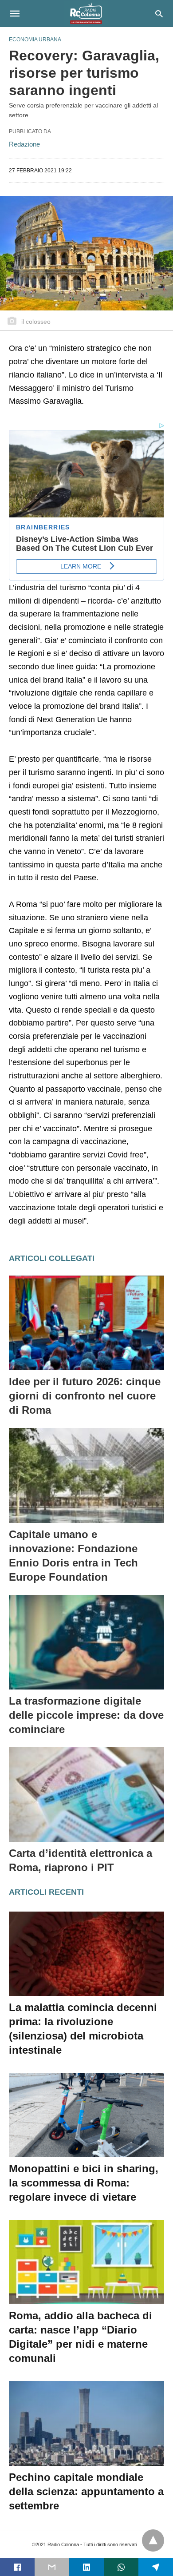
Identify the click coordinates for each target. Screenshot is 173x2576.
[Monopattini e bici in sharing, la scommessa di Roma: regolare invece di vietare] (86, 2115)
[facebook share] (17, 2567)
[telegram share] (156, 2567)
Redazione (24, 144)
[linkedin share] (86, 2567)
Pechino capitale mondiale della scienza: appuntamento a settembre (86, 2491)
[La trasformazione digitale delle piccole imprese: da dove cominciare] (86, 1642)
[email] (52, 2567)
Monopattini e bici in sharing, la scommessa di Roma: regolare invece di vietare (84, 2183)
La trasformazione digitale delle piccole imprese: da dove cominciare (86, 1715)
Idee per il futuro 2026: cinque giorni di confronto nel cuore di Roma (85, 1396)
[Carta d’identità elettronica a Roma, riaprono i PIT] (86, 1795)
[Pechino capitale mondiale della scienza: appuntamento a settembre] (86, 2423)
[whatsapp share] (121, 2567)
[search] (159, 14)
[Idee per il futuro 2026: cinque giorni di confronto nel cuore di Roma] (86, 1323)
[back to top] (153, 2540)
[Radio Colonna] (86, 13)
